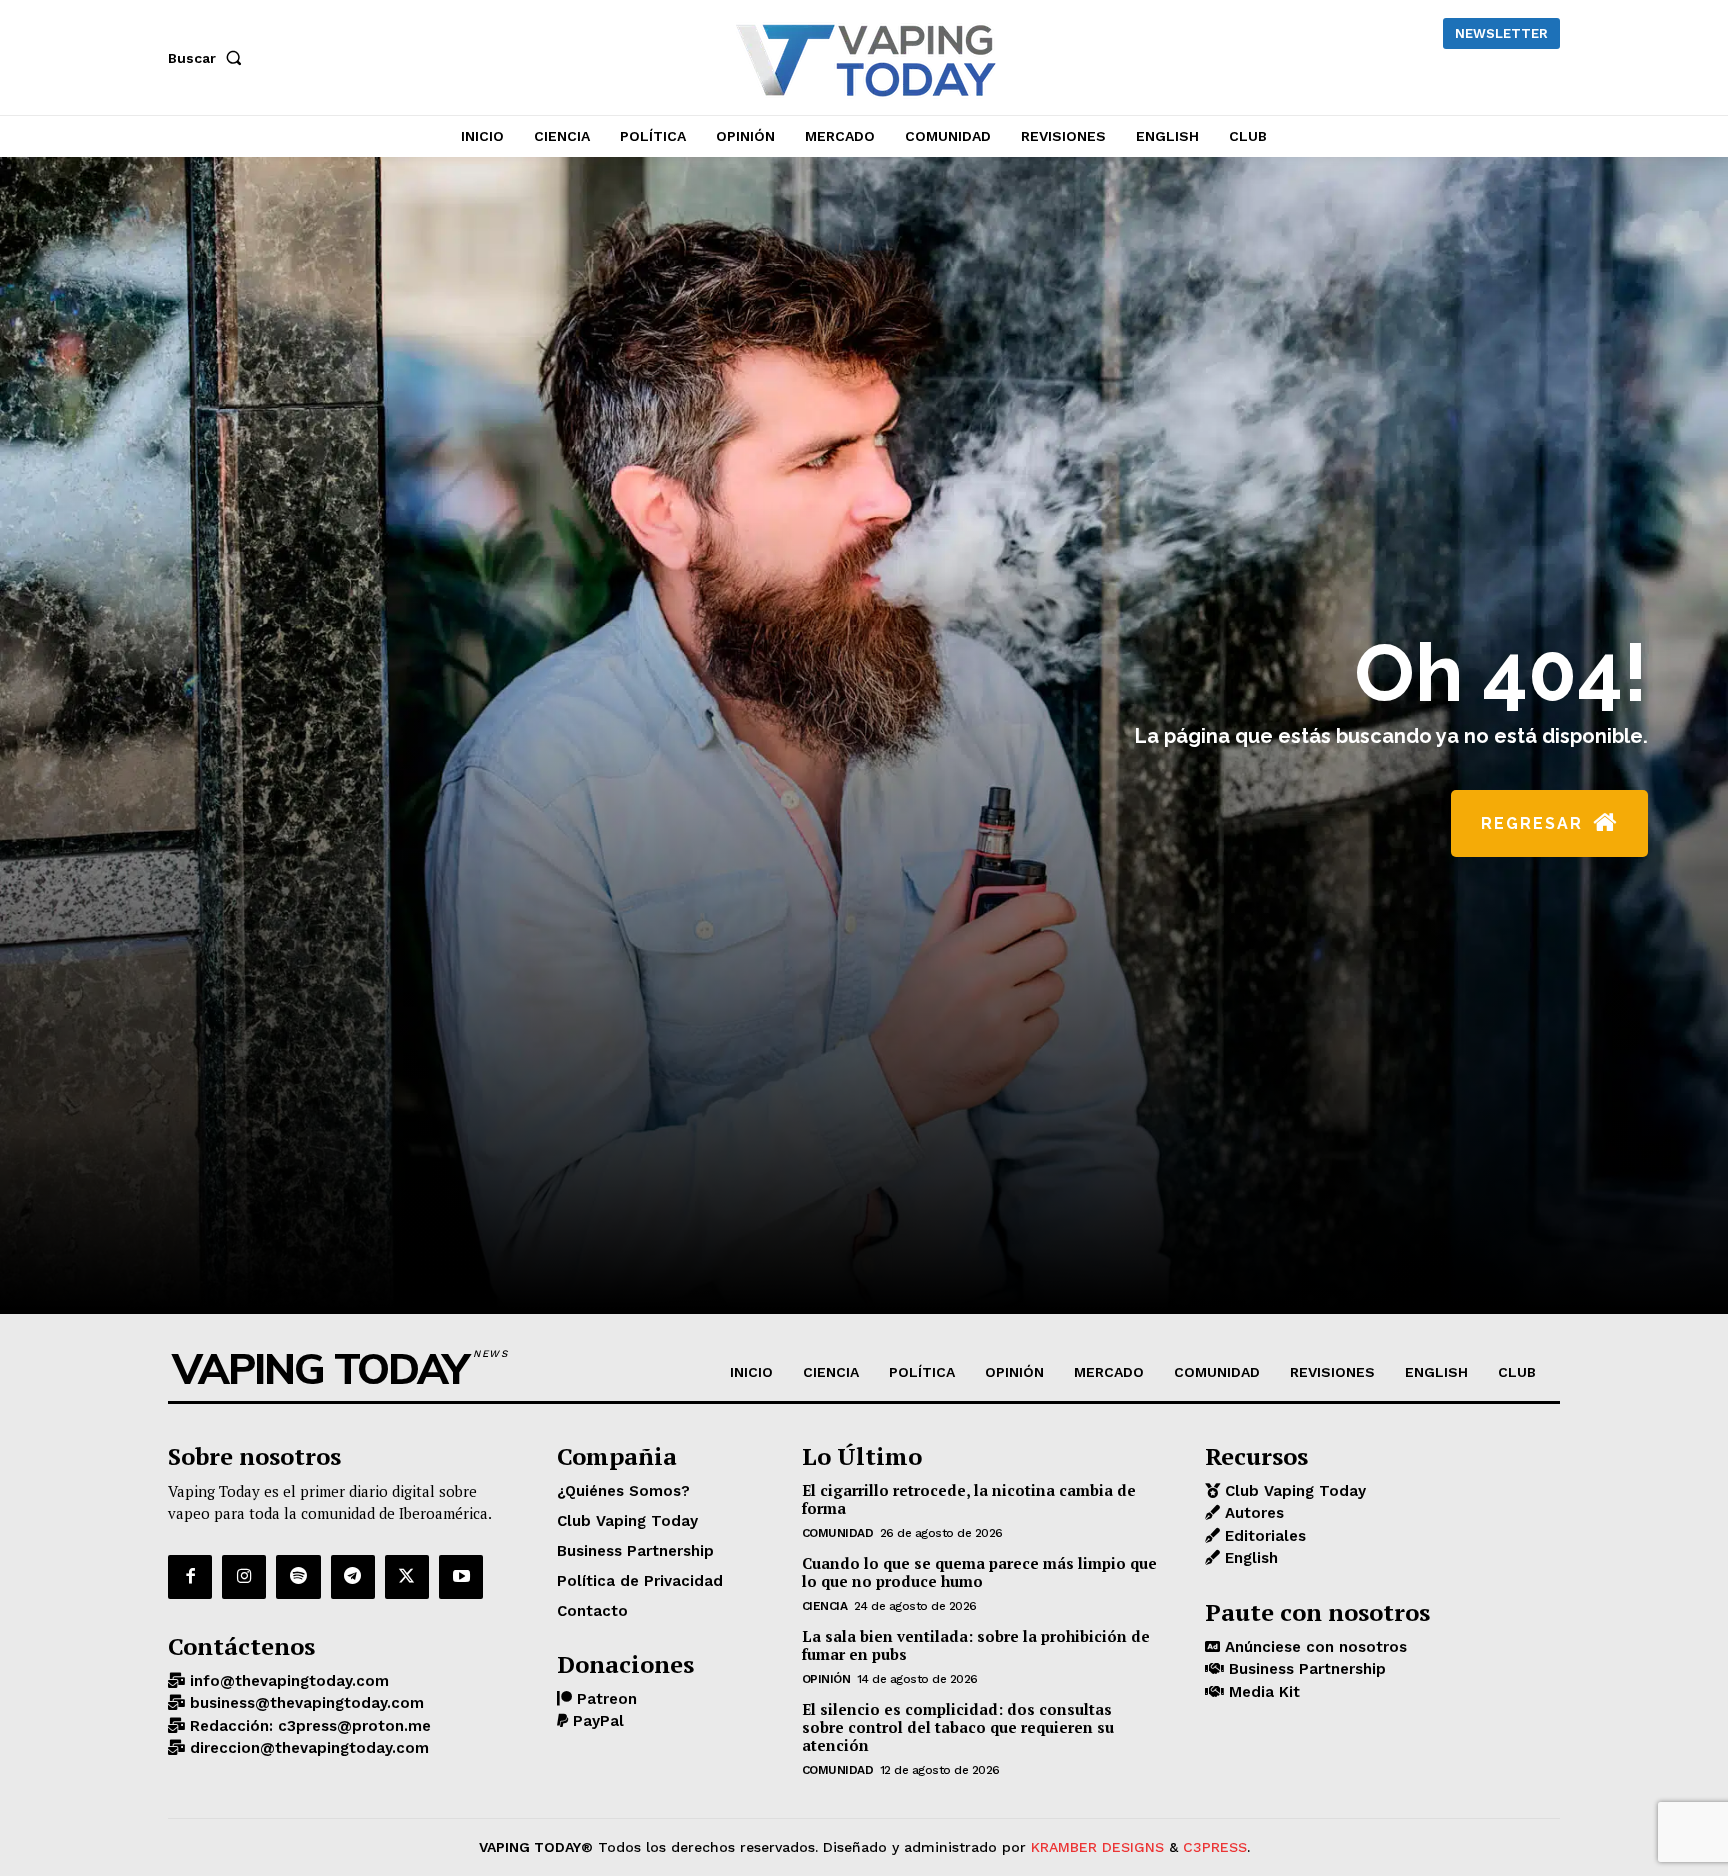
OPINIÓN (826, 1679)
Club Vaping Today (1293, 1491)
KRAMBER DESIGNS (1097, 1847)
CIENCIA (825, 1606)
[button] (209, 58)
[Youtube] (461, 1577)
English (1249, 1558)
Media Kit (1262, 1692)
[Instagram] (244, 1577)
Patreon (604, 1699)
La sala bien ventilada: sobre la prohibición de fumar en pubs (976, 1645)
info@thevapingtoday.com (287, 1681)
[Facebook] (190, 1577)
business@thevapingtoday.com (304, 1703)
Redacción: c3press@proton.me (308, 1726)
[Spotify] (298, 1577)
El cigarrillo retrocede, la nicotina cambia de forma (969, 1499)
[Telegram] (353, 1577)
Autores (1252, 1513)
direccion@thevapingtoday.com (307, 1748)
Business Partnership (1305, 1669)
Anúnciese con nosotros (1313, 1647)
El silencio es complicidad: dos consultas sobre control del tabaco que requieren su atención (958, 1727)
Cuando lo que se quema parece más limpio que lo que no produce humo (979, 1572)
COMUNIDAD (838, 1533)
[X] (407, 1577)
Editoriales (1263, 1536)
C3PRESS (1215, 1847)
